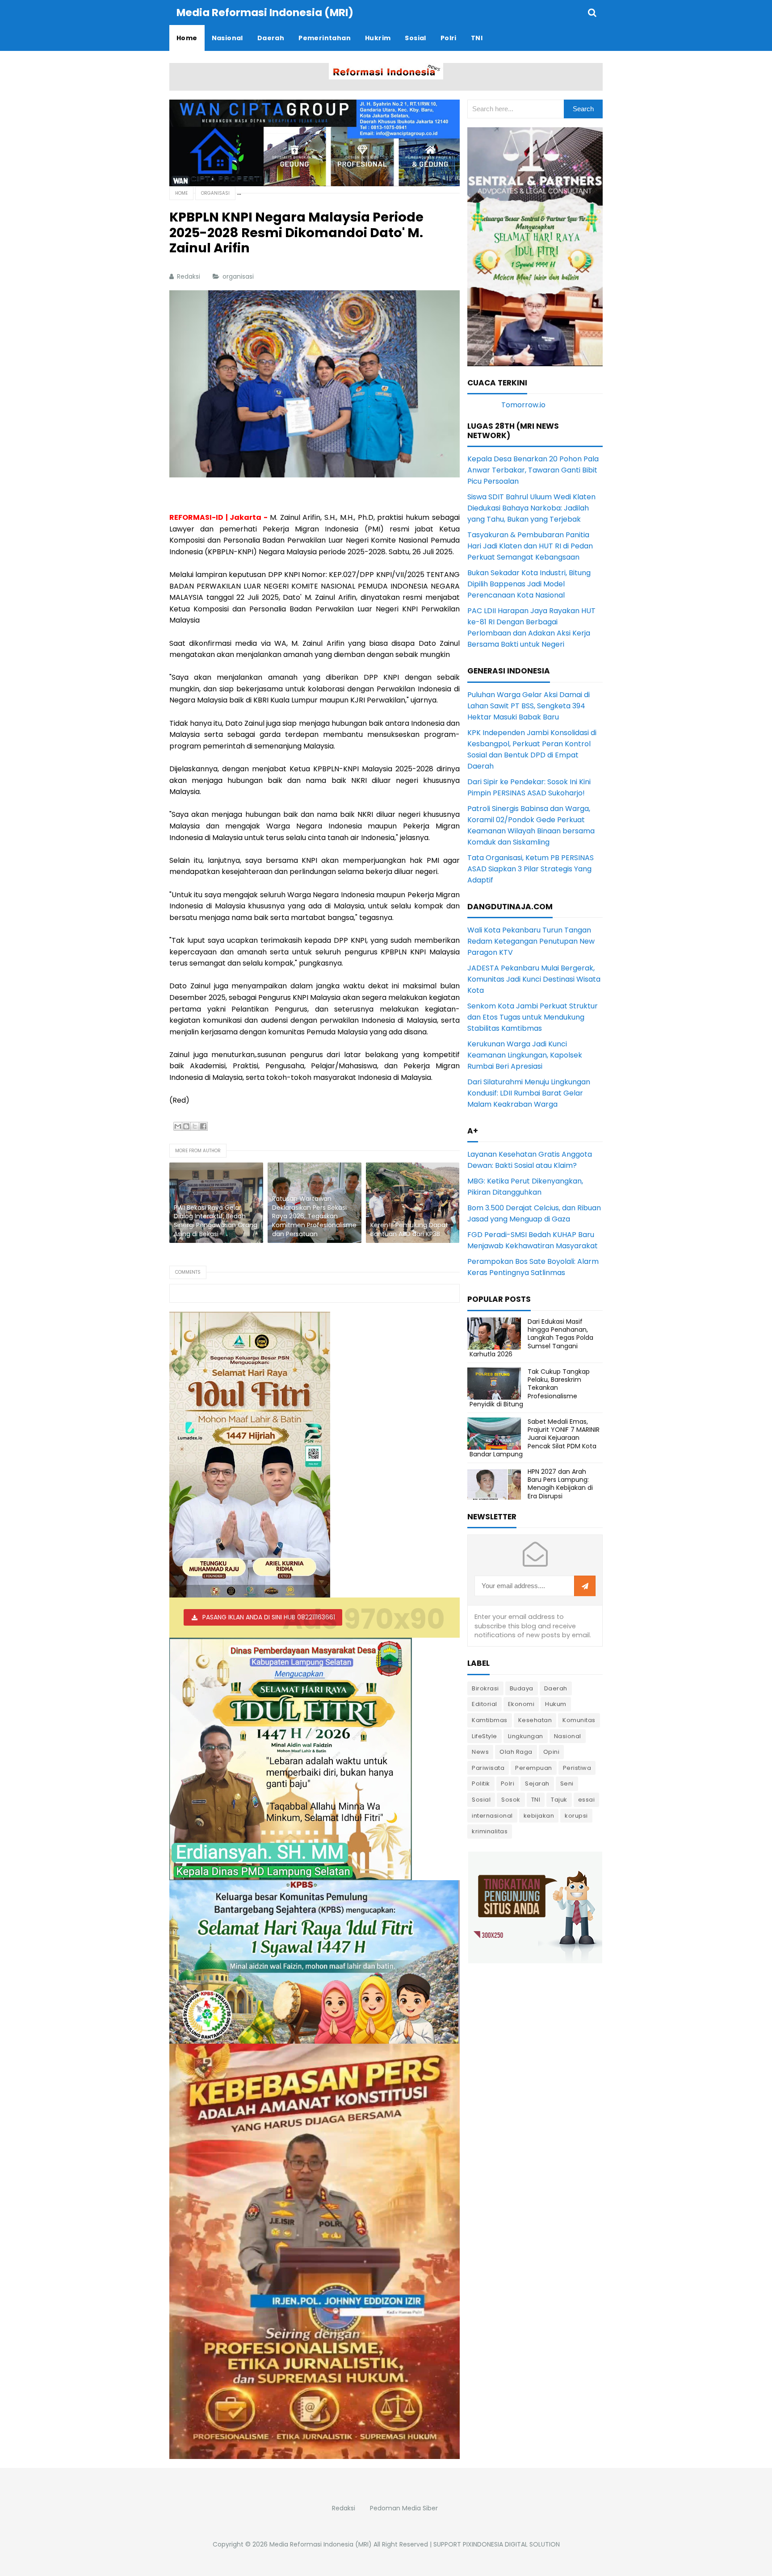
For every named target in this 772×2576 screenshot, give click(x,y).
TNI (536, 1800)
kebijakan (539, 1816)
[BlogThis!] (186, 1126)
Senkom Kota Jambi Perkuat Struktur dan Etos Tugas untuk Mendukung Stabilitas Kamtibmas (533, 1017)
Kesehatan (535, 1720)
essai (587, 1800)
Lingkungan (526, 1736)
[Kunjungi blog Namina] (535, 1907)
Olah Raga (516, 1752)
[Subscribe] (585, 1586)
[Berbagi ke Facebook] (203, 1126)
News (480, 1752)
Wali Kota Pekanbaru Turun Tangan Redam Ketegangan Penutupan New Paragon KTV (531, 941)
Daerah (556, 1688)
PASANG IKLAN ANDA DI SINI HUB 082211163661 (269, 1617)
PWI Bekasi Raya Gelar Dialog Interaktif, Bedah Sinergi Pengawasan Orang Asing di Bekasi (216, 1221)
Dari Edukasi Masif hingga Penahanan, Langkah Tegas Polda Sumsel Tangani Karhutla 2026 (531, 1338)
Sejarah (537, 1784)
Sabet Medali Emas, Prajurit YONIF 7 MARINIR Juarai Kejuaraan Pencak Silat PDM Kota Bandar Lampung (535, 1438)
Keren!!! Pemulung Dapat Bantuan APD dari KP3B (409, 1230)
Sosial (481, 1800)
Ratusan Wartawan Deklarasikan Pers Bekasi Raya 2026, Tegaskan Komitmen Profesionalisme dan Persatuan (314, 1216)
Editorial (485, 1704)
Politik (481, 1784)
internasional (492, 1816)
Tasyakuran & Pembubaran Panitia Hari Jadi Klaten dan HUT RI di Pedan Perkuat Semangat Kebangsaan (530, 546)
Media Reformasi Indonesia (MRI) (321, 2544)
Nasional (568, 1736)
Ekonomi (521, 1704)
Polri (508, 1784)
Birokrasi (485, 1688)
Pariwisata (488, 1768)
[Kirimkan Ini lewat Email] (178, 1126)
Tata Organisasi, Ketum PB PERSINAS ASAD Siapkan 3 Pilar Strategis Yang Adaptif (531, 869)
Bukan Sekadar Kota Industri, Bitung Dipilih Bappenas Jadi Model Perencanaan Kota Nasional (529, 584)
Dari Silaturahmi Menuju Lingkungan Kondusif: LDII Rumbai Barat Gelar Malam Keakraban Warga (529, 1093)
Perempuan (534, 1768)
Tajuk (559, 1800)
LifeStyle (485, 1736)
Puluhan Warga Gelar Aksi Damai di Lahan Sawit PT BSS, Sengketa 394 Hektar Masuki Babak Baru (529, 706)
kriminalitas (490, 1831)
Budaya (522, 1688)
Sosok (511, 1800)
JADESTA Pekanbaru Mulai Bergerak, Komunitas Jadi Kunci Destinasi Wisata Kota (534, 979)
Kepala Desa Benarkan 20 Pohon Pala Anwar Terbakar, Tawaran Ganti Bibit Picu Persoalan (533, 470)
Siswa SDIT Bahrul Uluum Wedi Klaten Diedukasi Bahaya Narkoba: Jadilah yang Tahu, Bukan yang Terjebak (531, 508)
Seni (567, 1784)
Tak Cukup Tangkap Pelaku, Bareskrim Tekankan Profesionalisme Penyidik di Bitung (530, 1388)
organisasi (239, 276)
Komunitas (579, 1720)
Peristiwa (577, 1768)
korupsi (576, 1816)
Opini (552, 1752)
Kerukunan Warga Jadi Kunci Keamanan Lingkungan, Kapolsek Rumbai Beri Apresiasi (525, 1055)
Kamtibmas (490, 1720)
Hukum (556, 1704)
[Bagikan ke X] (195, 1126)
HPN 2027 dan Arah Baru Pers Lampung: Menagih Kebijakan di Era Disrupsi (560, 1484)
